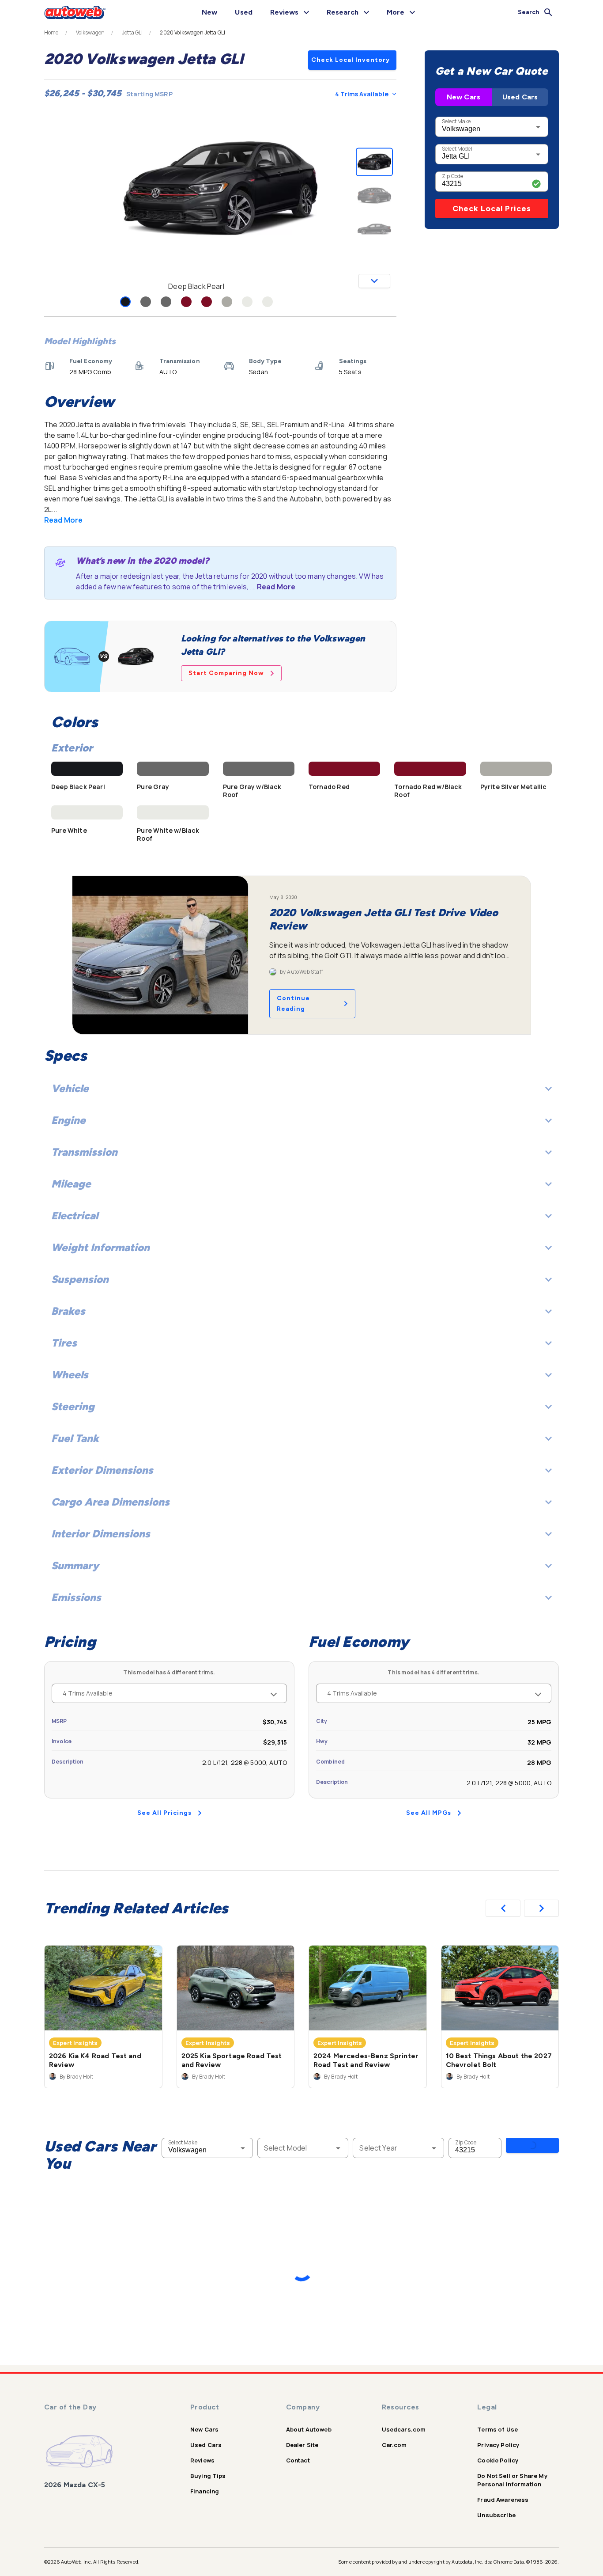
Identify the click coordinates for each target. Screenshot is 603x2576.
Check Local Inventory (350, 60)
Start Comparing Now (226, 673)
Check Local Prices (492, 209)
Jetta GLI (132, 33)
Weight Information (100, 1247)
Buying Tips (208, 2476)
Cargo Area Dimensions (110, 1502)
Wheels (70, 1375)
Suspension (80, 1279)
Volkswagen (90, 33)
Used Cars (520, 97)
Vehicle (70, 1088)
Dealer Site (302, 2445)
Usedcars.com (404, 2429)
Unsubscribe (496, 2515)
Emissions (76, 1597)
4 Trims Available (362, 94)
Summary (75, 1565)
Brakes (68, 1311)
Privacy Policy (498, 2445)
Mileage (71, 1184)
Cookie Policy (498, 2460)
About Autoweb (309, 2429)
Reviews (202, 2460)
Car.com (394, 2445)
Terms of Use (497, 2429)
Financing (205, 2491)
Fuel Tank (75, 1438)
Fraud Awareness (503, 2500)
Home (51, 33)
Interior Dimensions (101, 1534)
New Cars (464, 97)
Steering (73, 1406)
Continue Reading (293, 1003)
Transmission (84, 1152)
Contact (298, 2460)
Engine (68, 1120)
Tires (64, 1343)
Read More (63, 520)
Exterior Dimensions (102, 1470)
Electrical (75, 1216)
